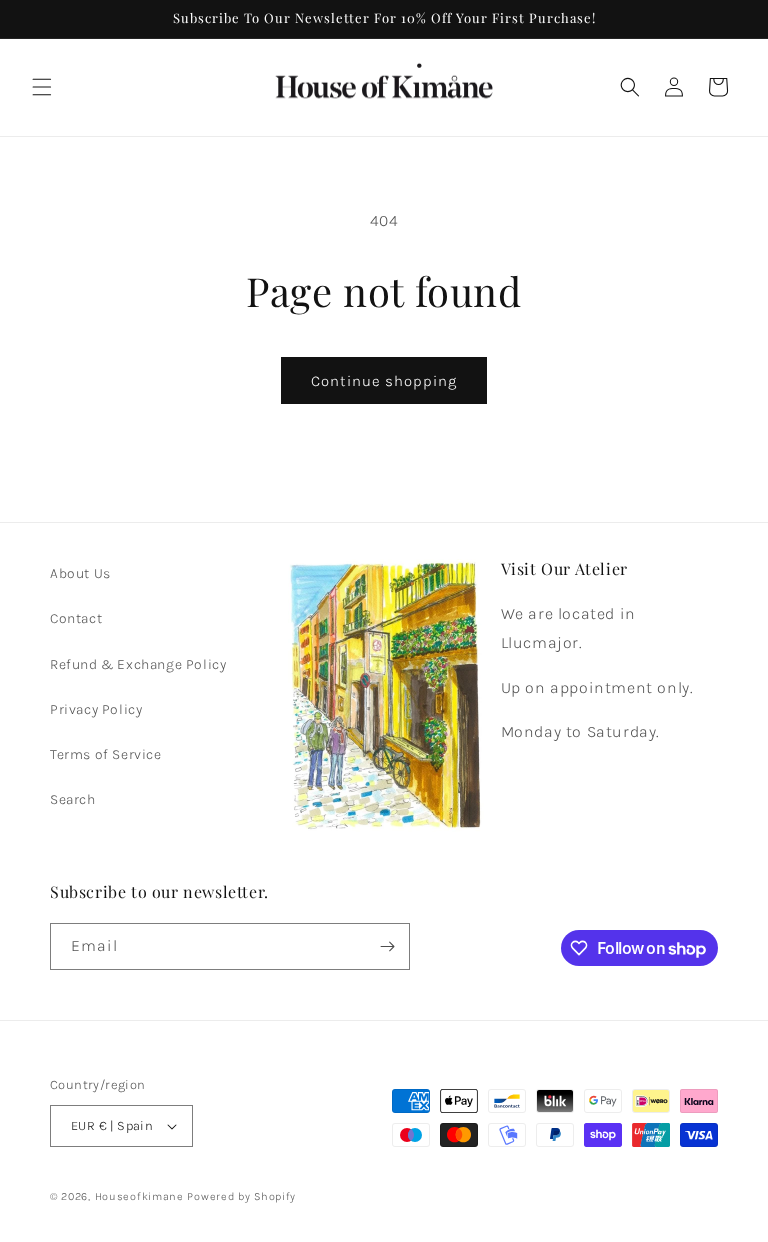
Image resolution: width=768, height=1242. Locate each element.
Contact (76, 618)
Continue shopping (384, 381)
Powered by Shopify (241, 1196)
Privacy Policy (96, 709)
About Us (80, 573)
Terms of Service (106, 754)
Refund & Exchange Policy (138, 664)
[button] (42, 87)
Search (73, 799)
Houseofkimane (139, 1196)
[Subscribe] (387, 946)
